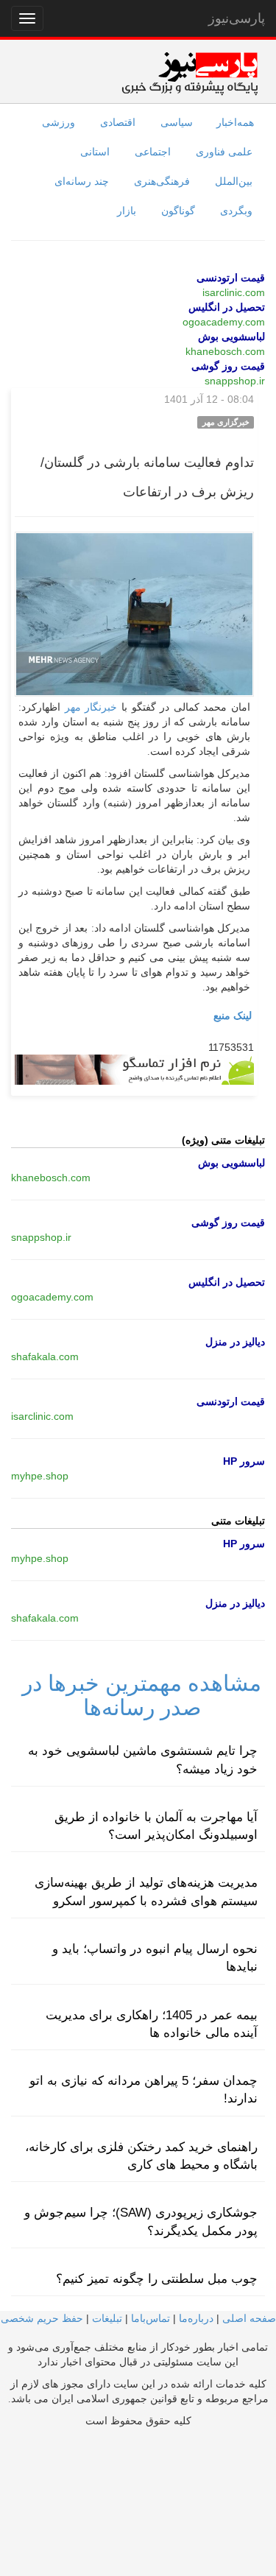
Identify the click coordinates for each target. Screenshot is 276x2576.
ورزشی (59, 122)
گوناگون (178, 211)
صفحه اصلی (249, 2318)
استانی (95, 152)
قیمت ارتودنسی (231, 278)
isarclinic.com (234, 292)
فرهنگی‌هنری (162, 181)
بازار (127, 211)
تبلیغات (107, 2318)
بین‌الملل (234, 181)
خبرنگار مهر (91, 707)
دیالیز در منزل (235, 1342)
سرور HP (244, 1461)
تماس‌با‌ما (151, 2318)
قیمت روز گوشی (228, 366)
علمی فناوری (224, 152)
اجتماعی (153, 152)
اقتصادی (118, 122)
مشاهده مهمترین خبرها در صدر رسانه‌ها (142, 1695)
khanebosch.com (225, 351)
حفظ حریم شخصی (42, 2318)
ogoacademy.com (224, 322)
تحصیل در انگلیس (227, 307)
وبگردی (236, 211)
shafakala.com (45, 1356)
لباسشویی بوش (231, 337)
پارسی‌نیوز (237, 18)
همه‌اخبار (235, 122)
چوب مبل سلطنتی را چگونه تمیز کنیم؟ (157, 2279)
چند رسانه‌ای (82, 181)
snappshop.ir (235, 381)
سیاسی (177, 122)
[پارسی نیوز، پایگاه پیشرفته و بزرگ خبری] (190, 73)
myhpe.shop (40, 1476)
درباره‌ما (196, 2318)
